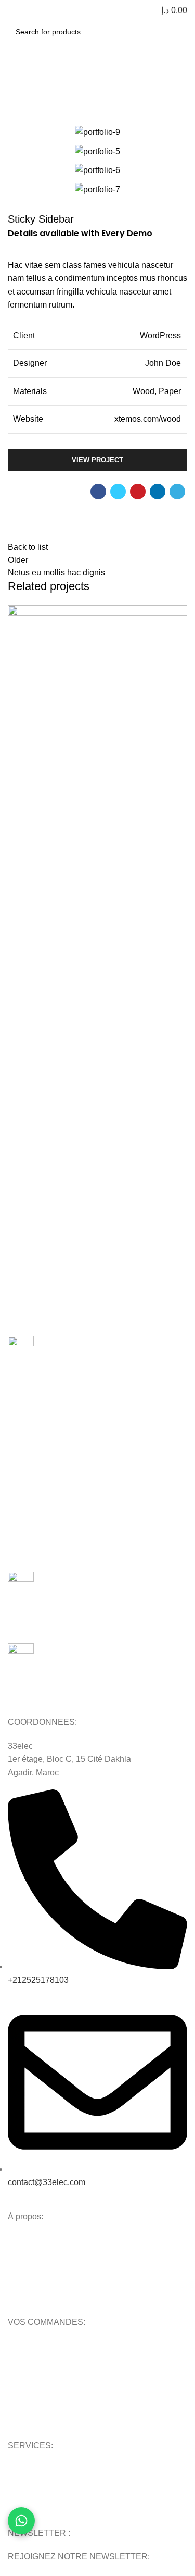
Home (17, 82)
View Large (179, 613)
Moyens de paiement (43, 2384)
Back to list (28, 547)
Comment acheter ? (41, 2366)
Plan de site (28, 2489)
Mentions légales (37, 2296)
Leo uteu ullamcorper (74, 817)
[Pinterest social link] (138, 492)
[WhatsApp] (21, 2521)
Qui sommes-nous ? (42, 2242)
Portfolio (53, 82)
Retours (21, 2419)
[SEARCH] (176, 32)
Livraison (23, 2401)
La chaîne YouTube (41, 2507)
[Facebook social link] (98, 492)
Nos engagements (38, 2261)
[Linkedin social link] (158, 492)
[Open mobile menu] (12, 10)
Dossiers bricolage (38, 2471)
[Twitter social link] (118, 492)
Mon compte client (40, 2348)
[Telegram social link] (177, 492)
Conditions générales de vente (60, 2278)
